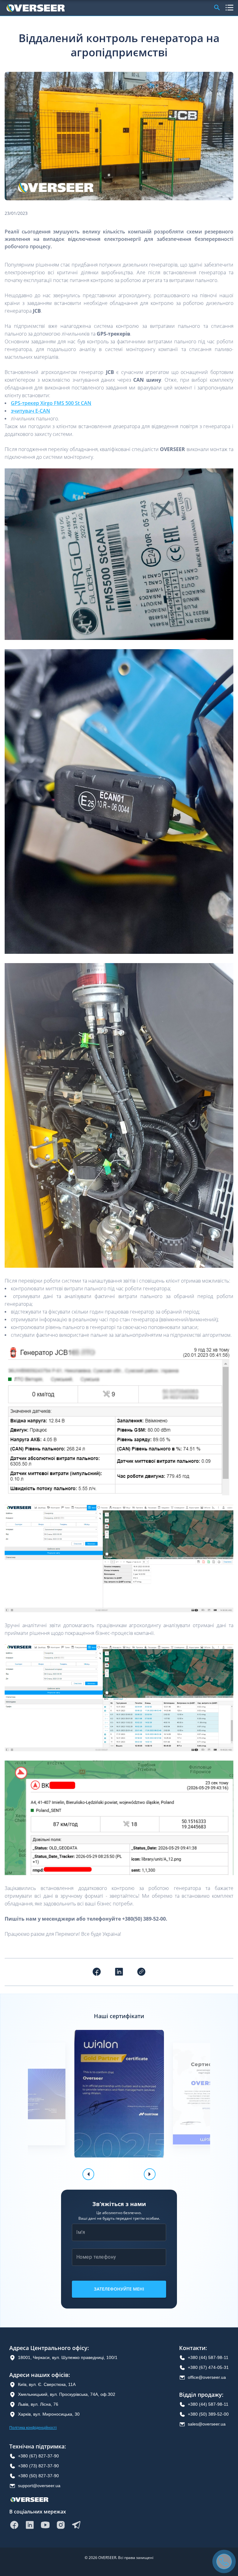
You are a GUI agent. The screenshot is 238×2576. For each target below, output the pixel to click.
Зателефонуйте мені (119, 2289)
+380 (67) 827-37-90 (38, 2456)
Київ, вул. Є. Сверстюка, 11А (47, 2384)
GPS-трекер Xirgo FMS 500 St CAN (51, 403)
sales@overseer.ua (207, 2424)
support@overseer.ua (39, 2486)
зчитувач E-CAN (31, 411)
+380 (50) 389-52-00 (208, 2414)
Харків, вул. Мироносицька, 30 (49, 2414)
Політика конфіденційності (33, 2428)
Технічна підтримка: (38, 2446)
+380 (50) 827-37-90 (38, 2476)
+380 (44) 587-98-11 (208, 2357)
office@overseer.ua (207, 2377)
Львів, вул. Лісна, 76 (38, 2404)
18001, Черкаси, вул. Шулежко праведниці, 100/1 (68, 2357)
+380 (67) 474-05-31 (208, 2367)
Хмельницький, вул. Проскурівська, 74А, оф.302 (67, 2394)
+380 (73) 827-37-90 (38, 2466)
